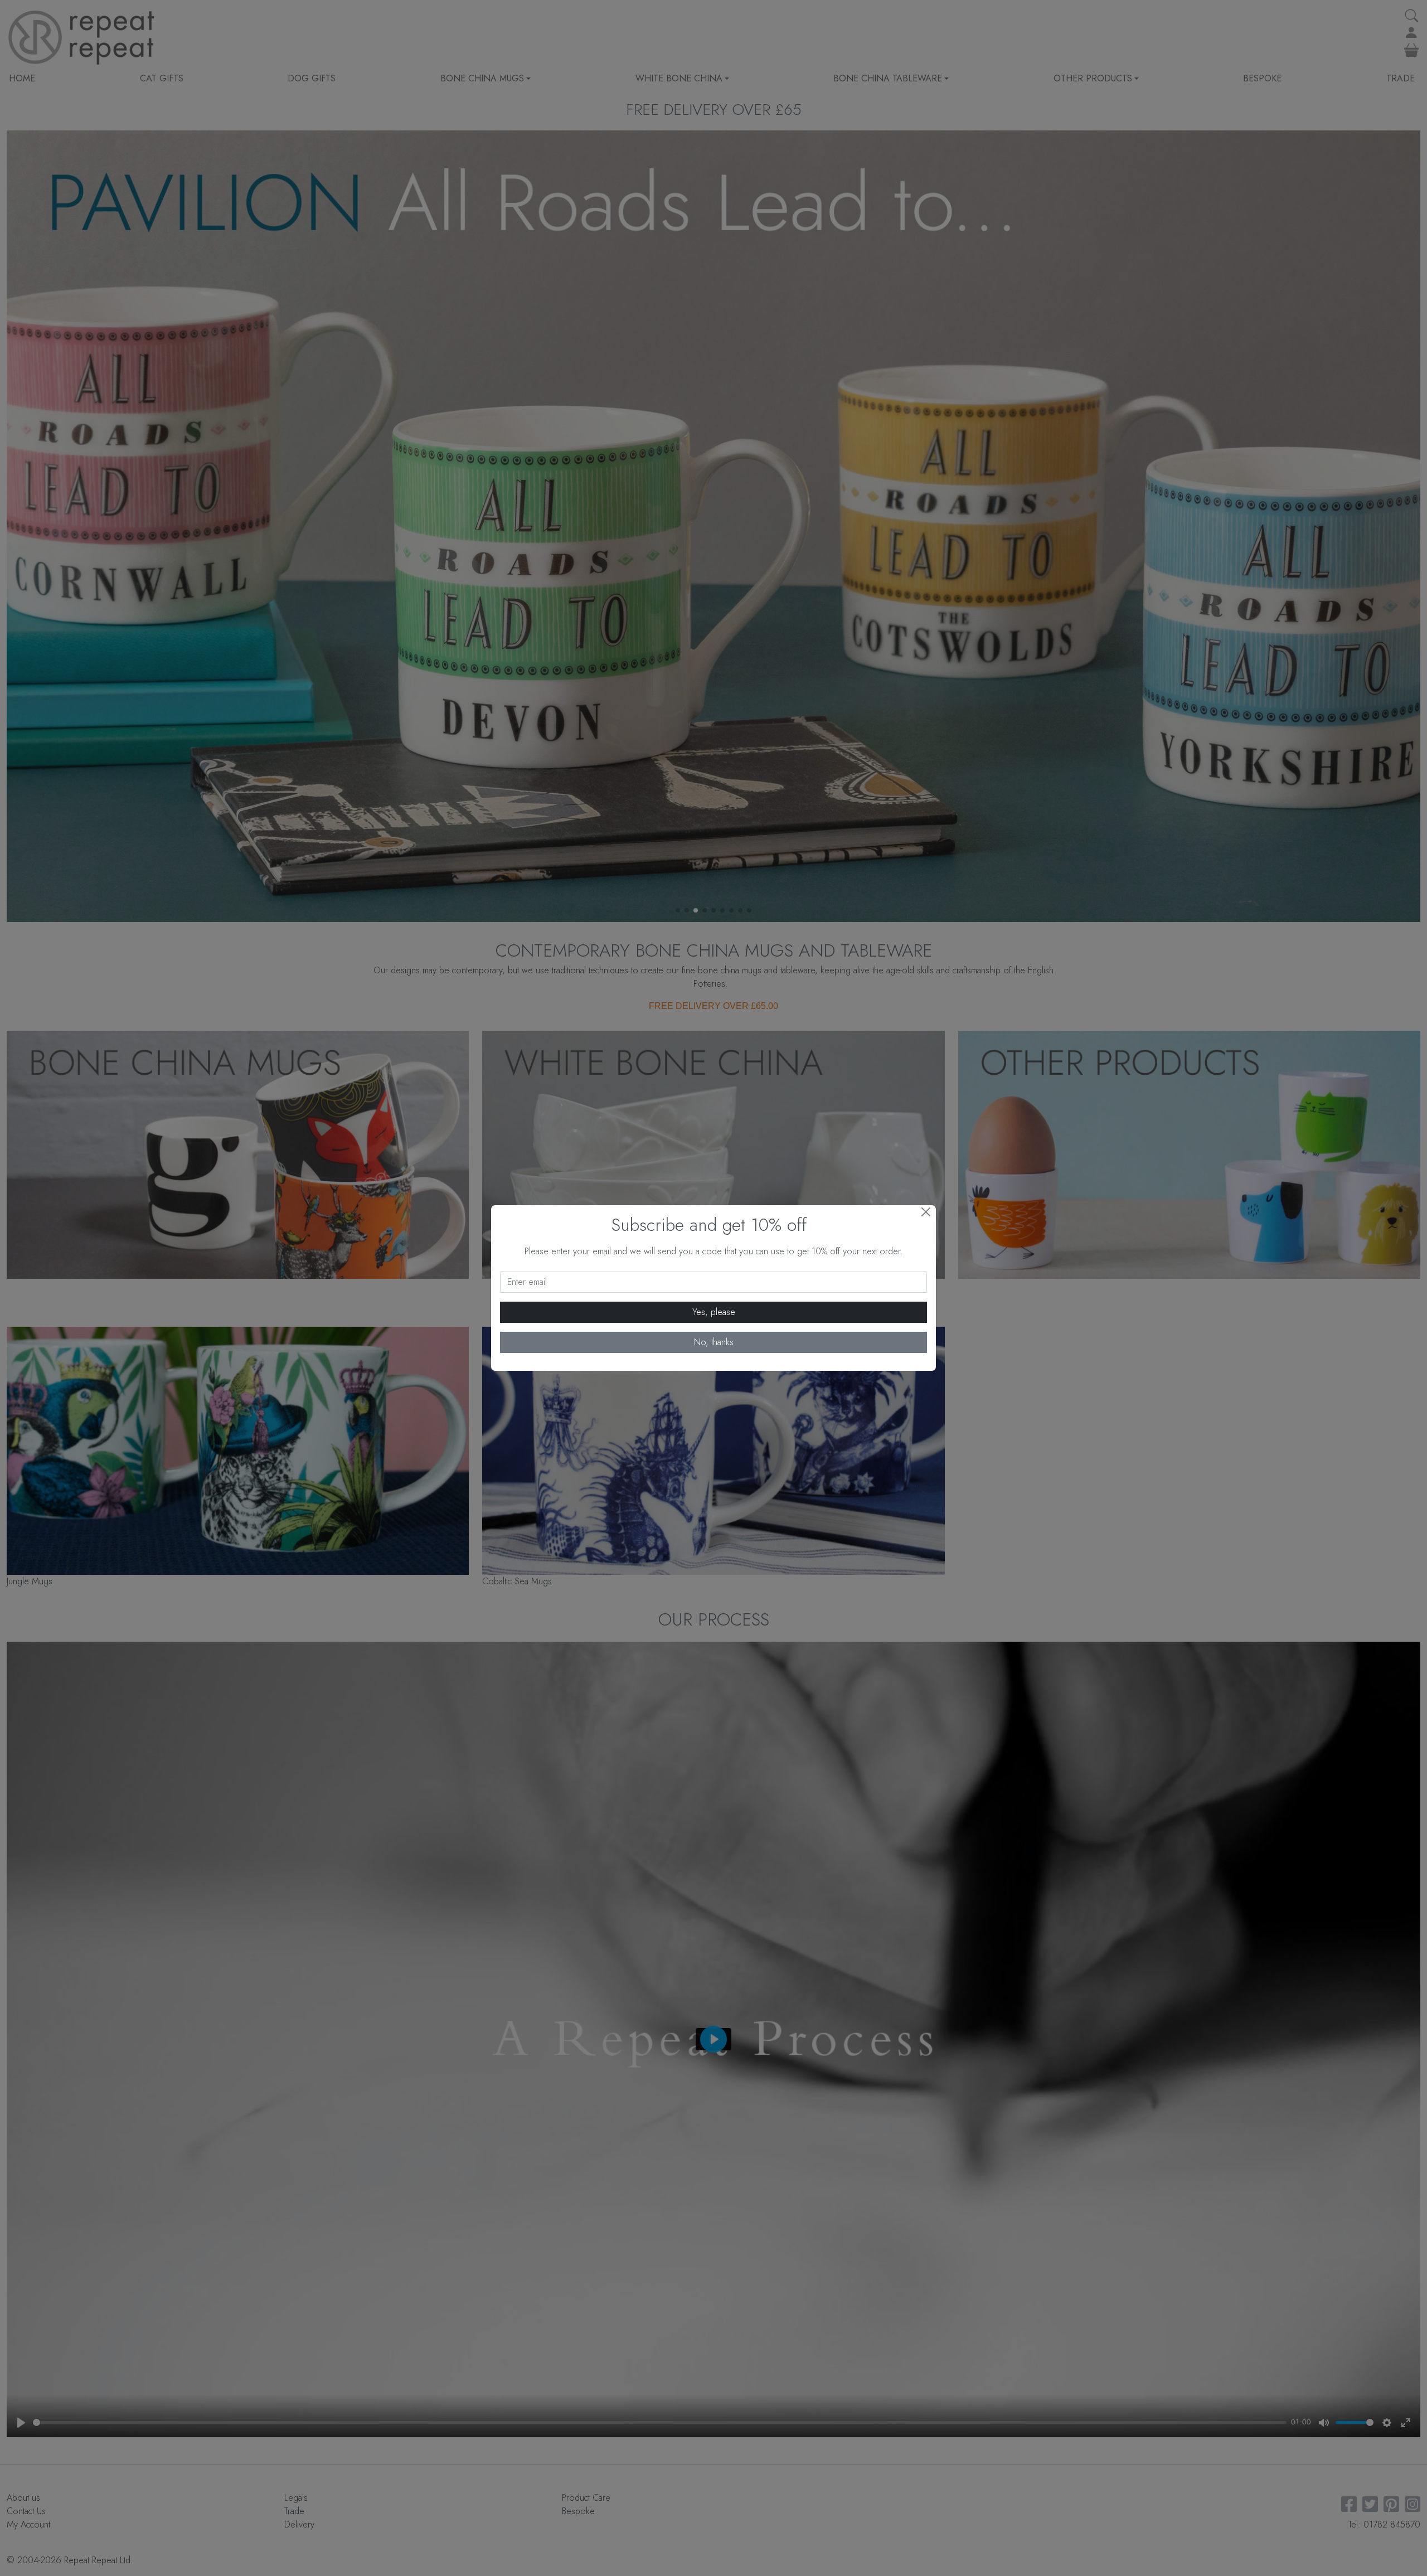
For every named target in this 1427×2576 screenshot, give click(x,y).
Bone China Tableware (888, 78)
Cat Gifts (162, 78)
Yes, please (714, 1312)
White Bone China (679, 78)
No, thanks (714, 1342)
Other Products (1093, 78)
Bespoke (1262, 78)
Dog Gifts (312, 78)
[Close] (926, 1212)
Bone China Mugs (482, 78)
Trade (1401, 78)
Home (22, 78)
